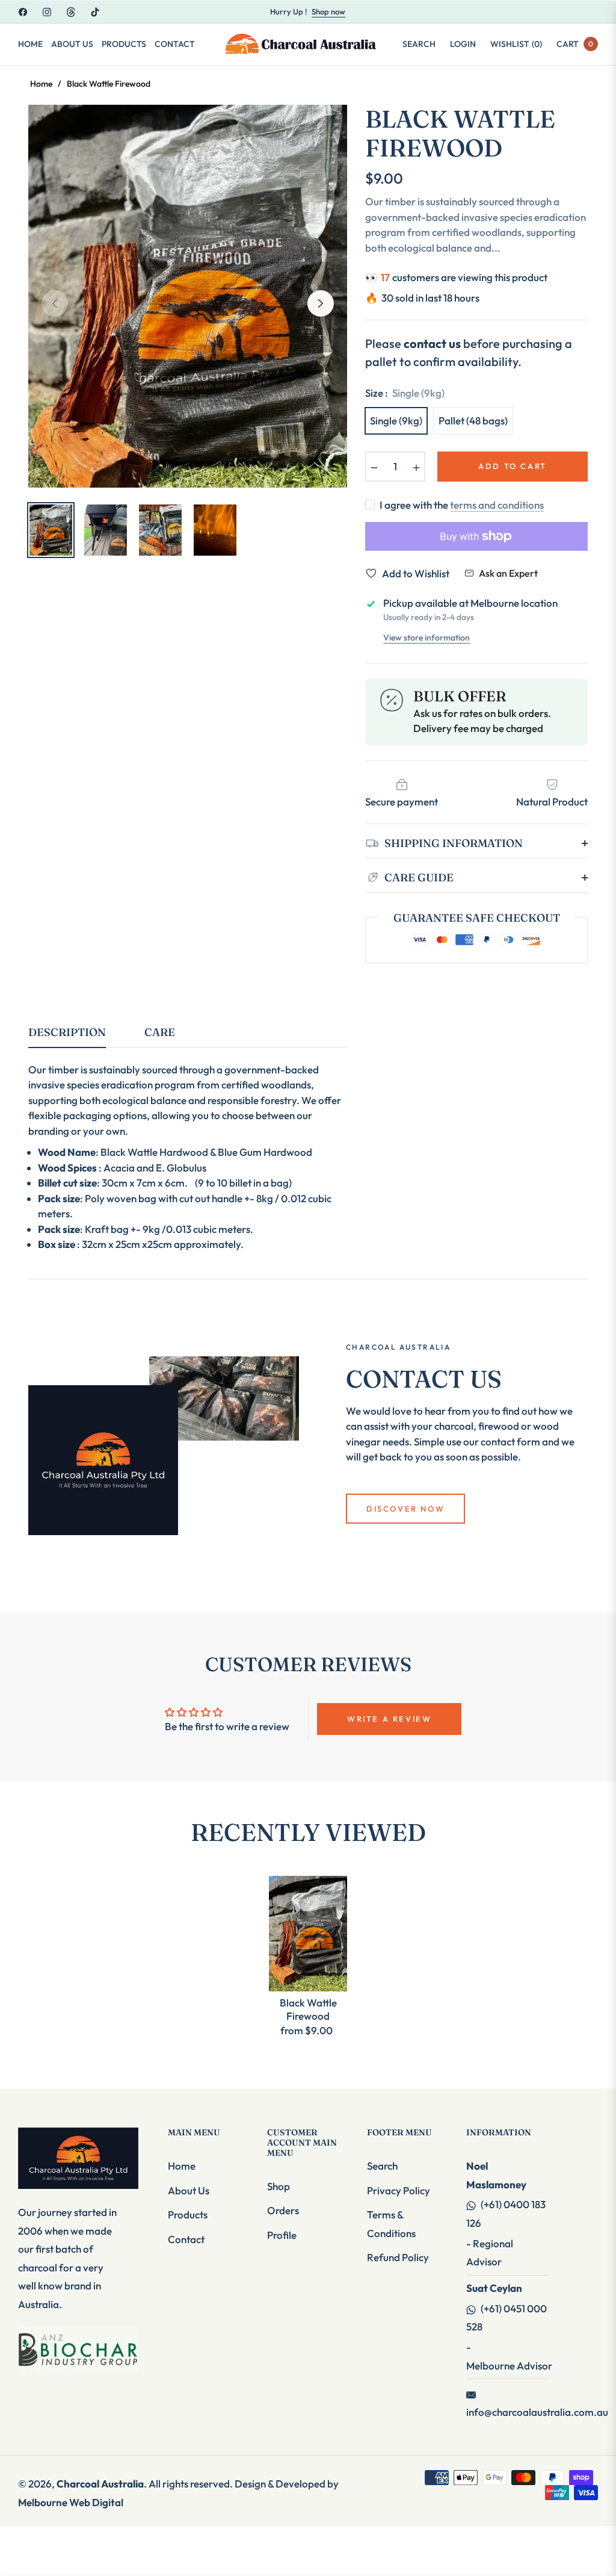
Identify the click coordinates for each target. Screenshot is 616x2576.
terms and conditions (497, 505)
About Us (189, 2190)
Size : (405, 393)
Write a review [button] (389, 1719)
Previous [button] (55, 303)
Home (41, 84)
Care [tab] (160, 1032)
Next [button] (321, 303)
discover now (405, 1509)
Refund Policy (398, 2257)
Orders (283, 2210)
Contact (186, 2239)
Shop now (328, 11)
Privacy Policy (399, 2190)
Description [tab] (67, 1032)
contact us (432, 343)
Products (188, 2214)
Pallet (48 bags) (473, 421)
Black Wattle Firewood (308, 2009)
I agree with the (462, 505)
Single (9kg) (396, 421)
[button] (419, 44)
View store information (427, 638)
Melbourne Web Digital (71, 2502)
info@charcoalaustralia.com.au (537, 2412)
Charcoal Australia (100, 2484)
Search (382, 2166)
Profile (282, 2235)
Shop (279, 2186)
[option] (188, 296)
